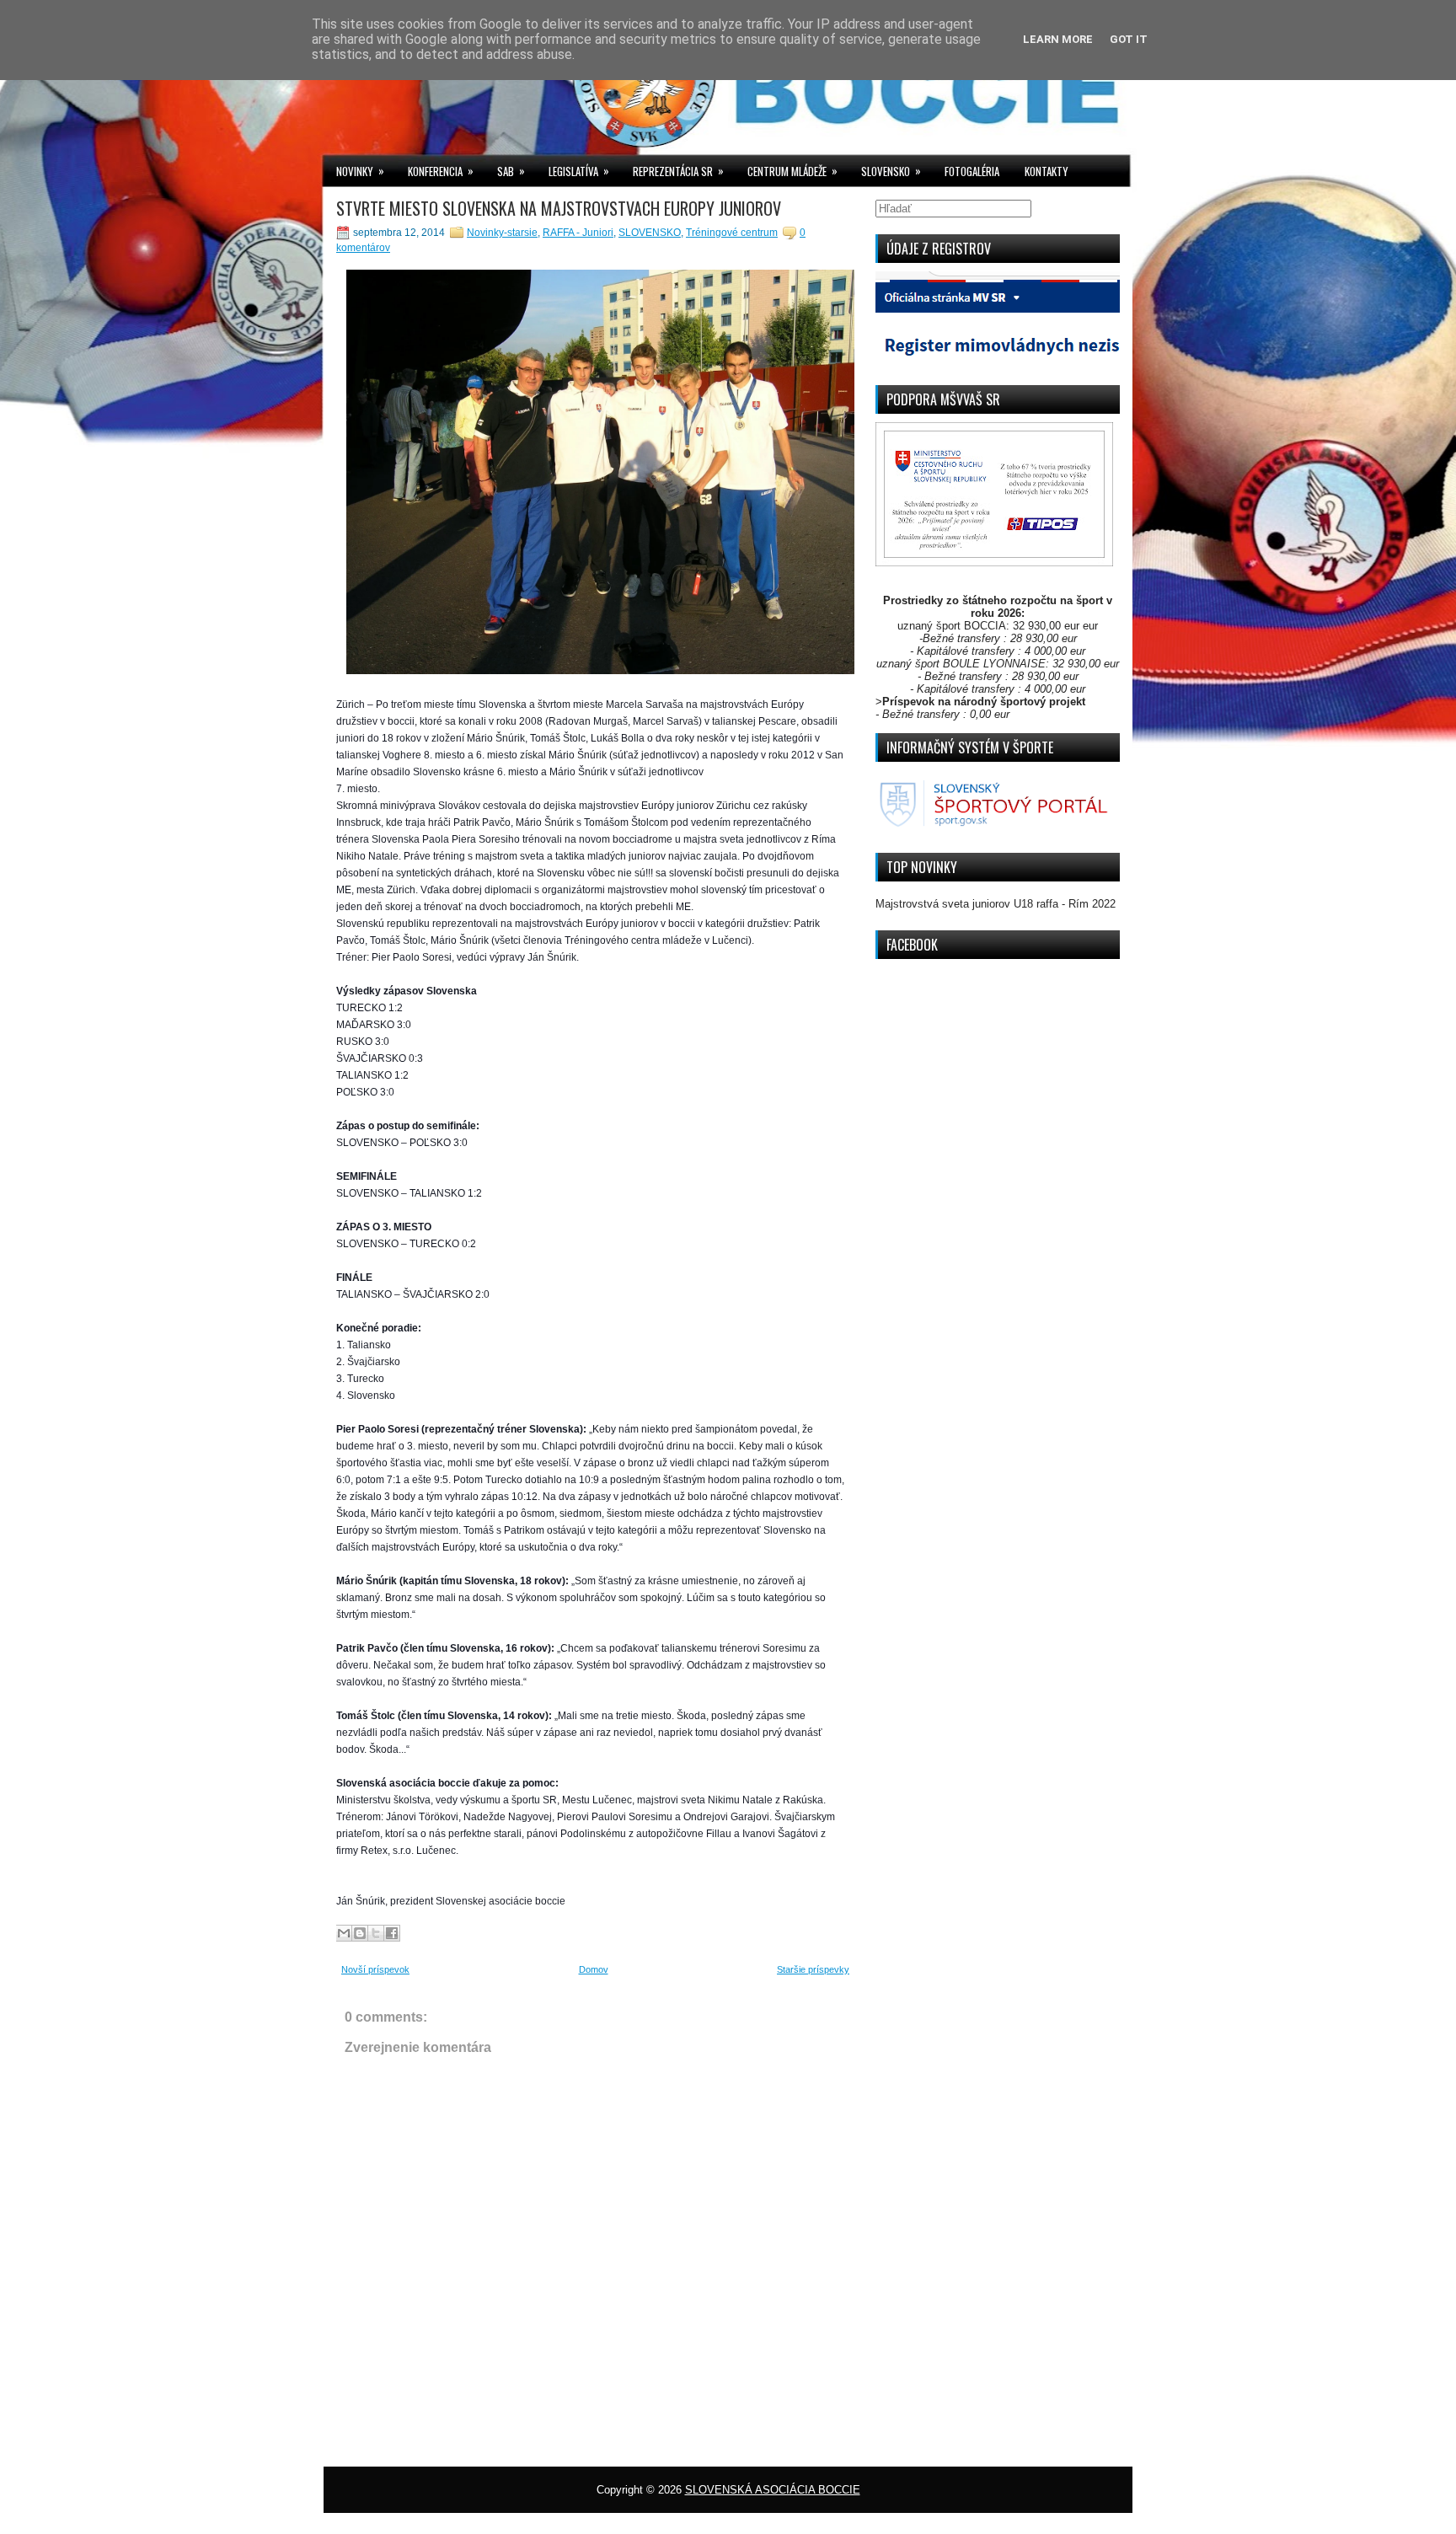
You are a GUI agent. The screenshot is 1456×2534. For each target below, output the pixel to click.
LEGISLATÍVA (579, 171)
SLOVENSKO (891, 171)
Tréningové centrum (732, 233)
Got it (1129, 39)
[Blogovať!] (360, 1933)
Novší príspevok (375, 1969)
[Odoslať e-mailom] (344, 1933)
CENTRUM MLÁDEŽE (792, 171)
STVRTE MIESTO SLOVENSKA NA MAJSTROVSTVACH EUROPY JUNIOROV (559, 208)
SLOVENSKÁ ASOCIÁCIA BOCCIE (773, 2490)
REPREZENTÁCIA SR (678, 171)
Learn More (1058, 39)
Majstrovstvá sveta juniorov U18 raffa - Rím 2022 (996, 904)
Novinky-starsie (502, 233)
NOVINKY (360, 171)
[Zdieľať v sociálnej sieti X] (376, 1933)
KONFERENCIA (441, 171)
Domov (594, 1969)
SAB (511, 171)
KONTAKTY (1046, 171)
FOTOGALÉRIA (972, 171)
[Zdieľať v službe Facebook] (392, 1933)
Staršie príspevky (813, 1969)
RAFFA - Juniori (578, 233)
